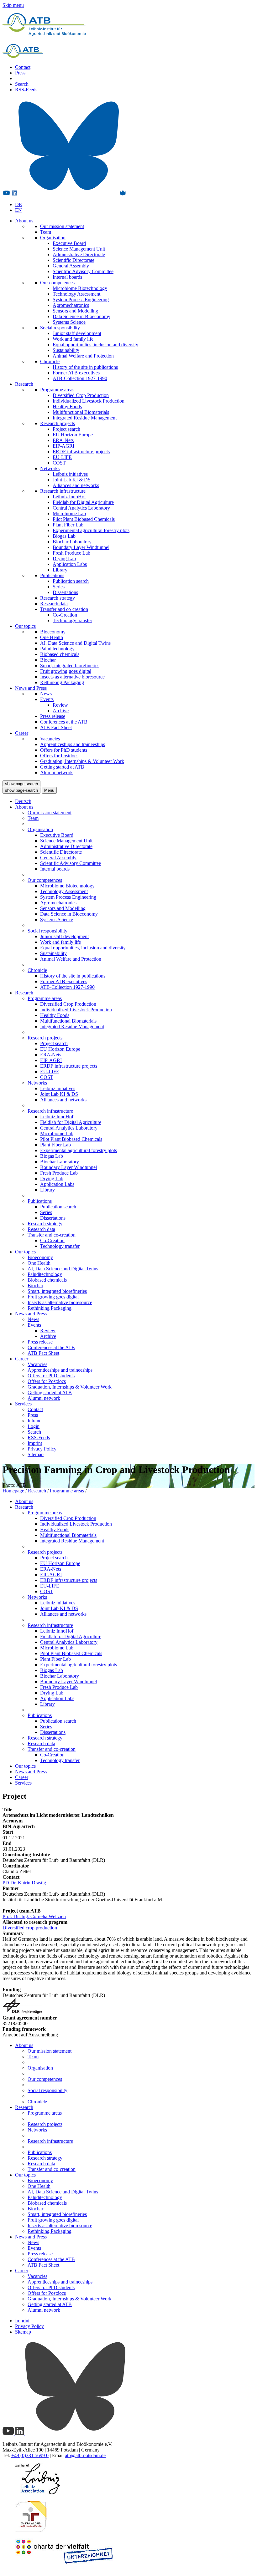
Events (47, 699)
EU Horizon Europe (73, 435)
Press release (53, 716)
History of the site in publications (85, 367)
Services (23, 1404)
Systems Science (69, 322)
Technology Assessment (76, 294)
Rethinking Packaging (62, 682)
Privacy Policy (42, 1449)
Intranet (35, 1421)
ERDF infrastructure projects (81, 452)
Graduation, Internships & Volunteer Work (82, 761)
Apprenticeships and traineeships (73, 744)
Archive (61, 711)
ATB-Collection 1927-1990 (80, 378)
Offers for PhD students (64, 750)
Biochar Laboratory (72, 542)
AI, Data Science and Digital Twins (75, 643)
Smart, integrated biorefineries (70, 666)
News (46, 694)
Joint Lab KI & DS (72, 480)
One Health (52, 637)
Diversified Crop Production (81, 395)
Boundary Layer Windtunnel (81, 547)
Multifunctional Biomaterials (81, 412)
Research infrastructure (63, 491)
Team (46, 232)
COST (59, 463)
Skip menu (13, 5)
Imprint (35, 1443)
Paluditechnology (57, 649)
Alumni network (56, 772)
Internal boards (67, 277)
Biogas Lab (64, 536)
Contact (23, 67)
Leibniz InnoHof (69, 497)
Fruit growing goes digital (66, 671)
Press (20, 73)
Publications (52, 575)
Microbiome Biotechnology (80, 288)
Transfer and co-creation (64, 609)
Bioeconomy (53, 632)
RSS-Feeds (26, 90)
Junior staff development (77, 333)
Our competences (57, 283)
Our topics (25, 626)
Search (22, 84)
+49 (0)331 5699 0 (30, 2455)
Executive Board (69, 243)
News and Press (31, 688)
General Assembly (71, 266)
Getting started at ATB (62, 767)
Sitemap (36, 1454)
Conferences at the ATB (64, 722)
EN (18, 210)
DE (18, 204)
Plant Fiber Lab (68, 525)
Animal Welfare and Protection (83, 356)
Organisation (53, 238)
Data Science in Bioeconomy (81, 316)
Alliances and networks (76, 485)
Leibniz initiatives (70, 474)
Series (59, 587)
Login (34, 1426)
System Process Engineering (81, 300)
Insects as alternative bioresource (72, 677)
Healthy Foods (67, 406)
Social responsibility (60, 328)
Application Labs (70, 564)
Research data (54, 604)
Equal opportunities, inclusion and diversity (95, 345)
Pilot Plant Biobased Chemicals (84, 519)
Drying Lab (64, 559)
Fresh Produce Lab (71, 553)
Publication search (71, 581)
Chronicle (50, 361)
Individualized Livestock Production (89, 401)
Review (60, 705)
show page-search (21, 784)
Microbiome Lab (69, 513)
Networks (50, 468)
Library (60, 570)
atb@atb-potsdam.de (85, 2455)
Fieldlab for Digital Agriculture (83, 502)
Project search (66, 429)
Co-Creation (65, 615)
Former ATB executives (76, 373)
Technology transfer (72, 620)
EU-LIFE (62, 457)
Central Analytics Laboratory (81, 508)
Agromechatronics (71, 305)
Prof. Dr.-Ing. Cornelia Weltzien (34, 1916)
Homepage (13, 1491)
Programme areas (57, 390)
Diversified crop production (30, 1928)
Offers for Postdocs (59, 756)
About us (24, 221)
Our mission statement (62, 226)
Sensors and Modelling (75, 311)
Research (24, 384)
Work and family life (73, 339)
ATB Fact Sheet (56, 727)
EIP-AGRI (63, 446)
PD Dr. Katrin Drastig (24, 1883)
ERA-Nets (63, 440)
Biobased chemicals (60, 654)
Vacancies (50, 739)
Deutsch (23, 801)
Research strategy (58, 598)
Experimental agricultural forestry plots (91, 530)
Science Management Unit (79, 249)
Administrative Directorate (79, 254)
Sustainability (66, 350)
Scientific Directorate (73, 260)
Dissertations (65, 592)
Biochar (48, 660)
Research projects (58, 423)
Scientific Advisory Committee (83, 271)
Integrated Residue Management (85, 418)
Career (22, 733)
